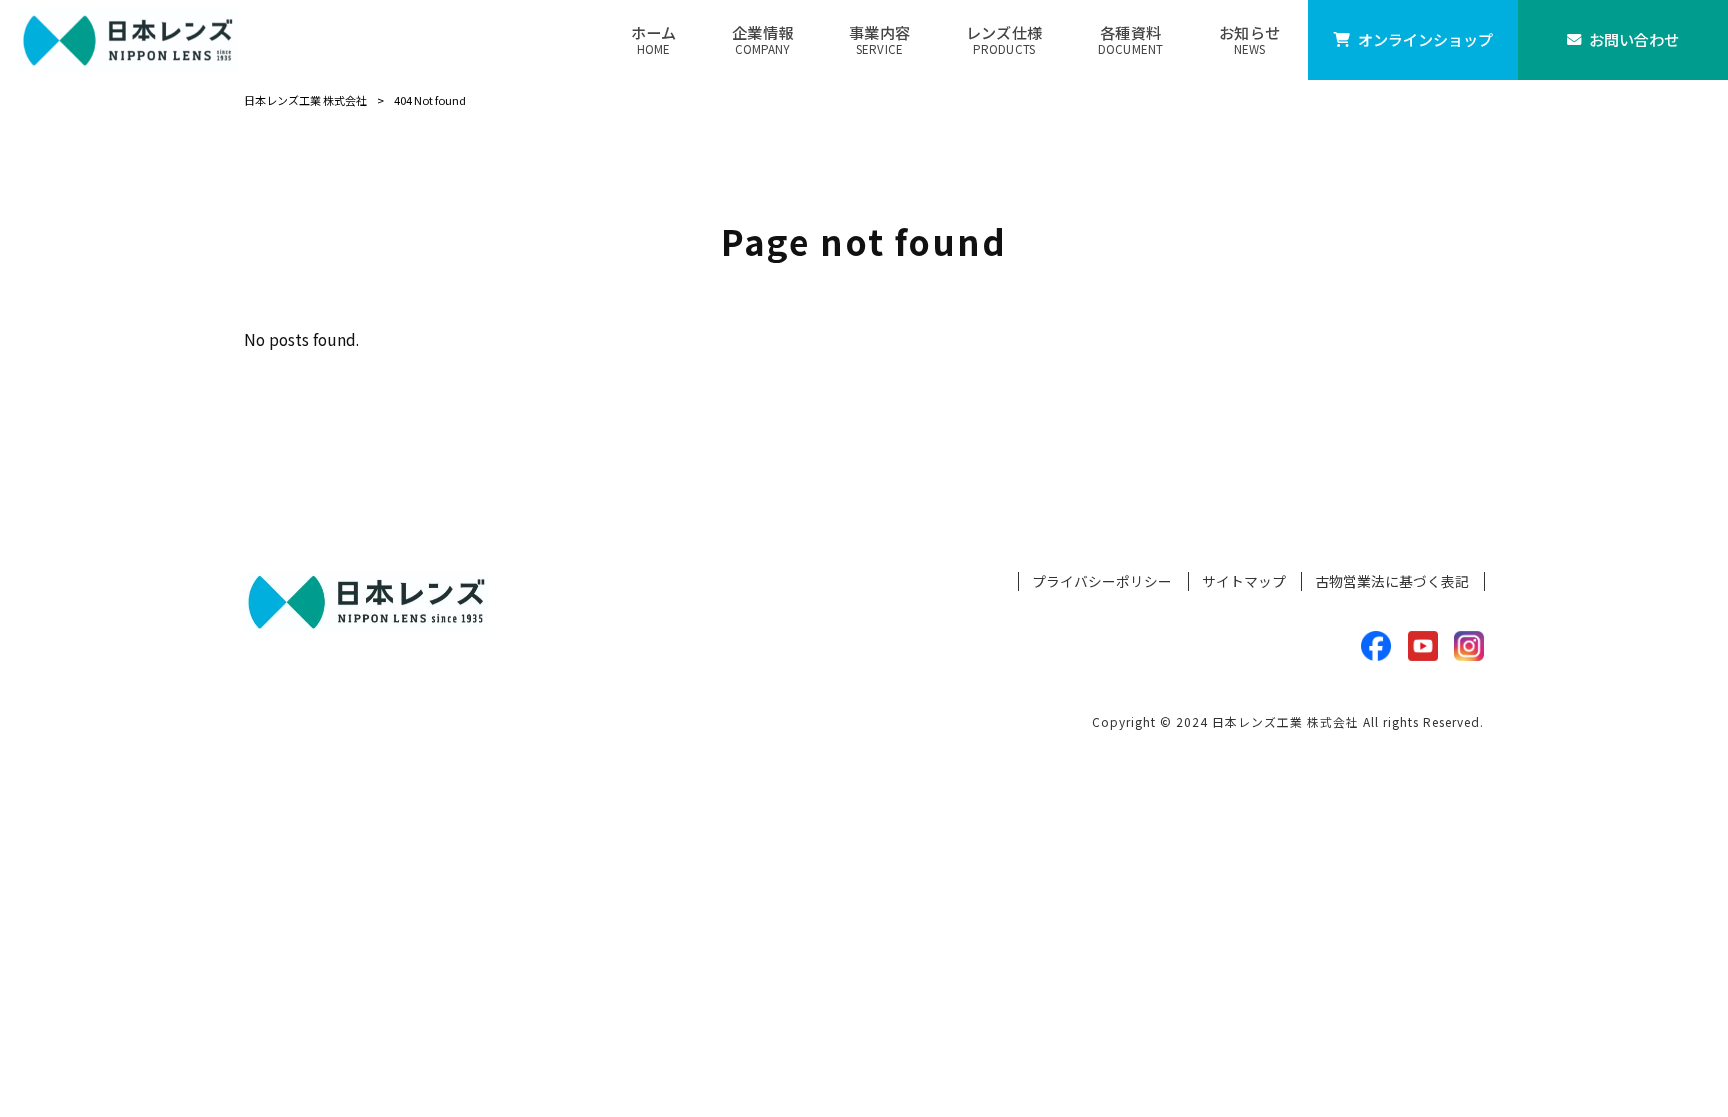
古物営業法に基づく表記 (1392, 581)
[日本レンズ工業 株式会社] (128, 40)
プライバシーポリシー (1102, 581)
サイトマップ (1244, 581)
